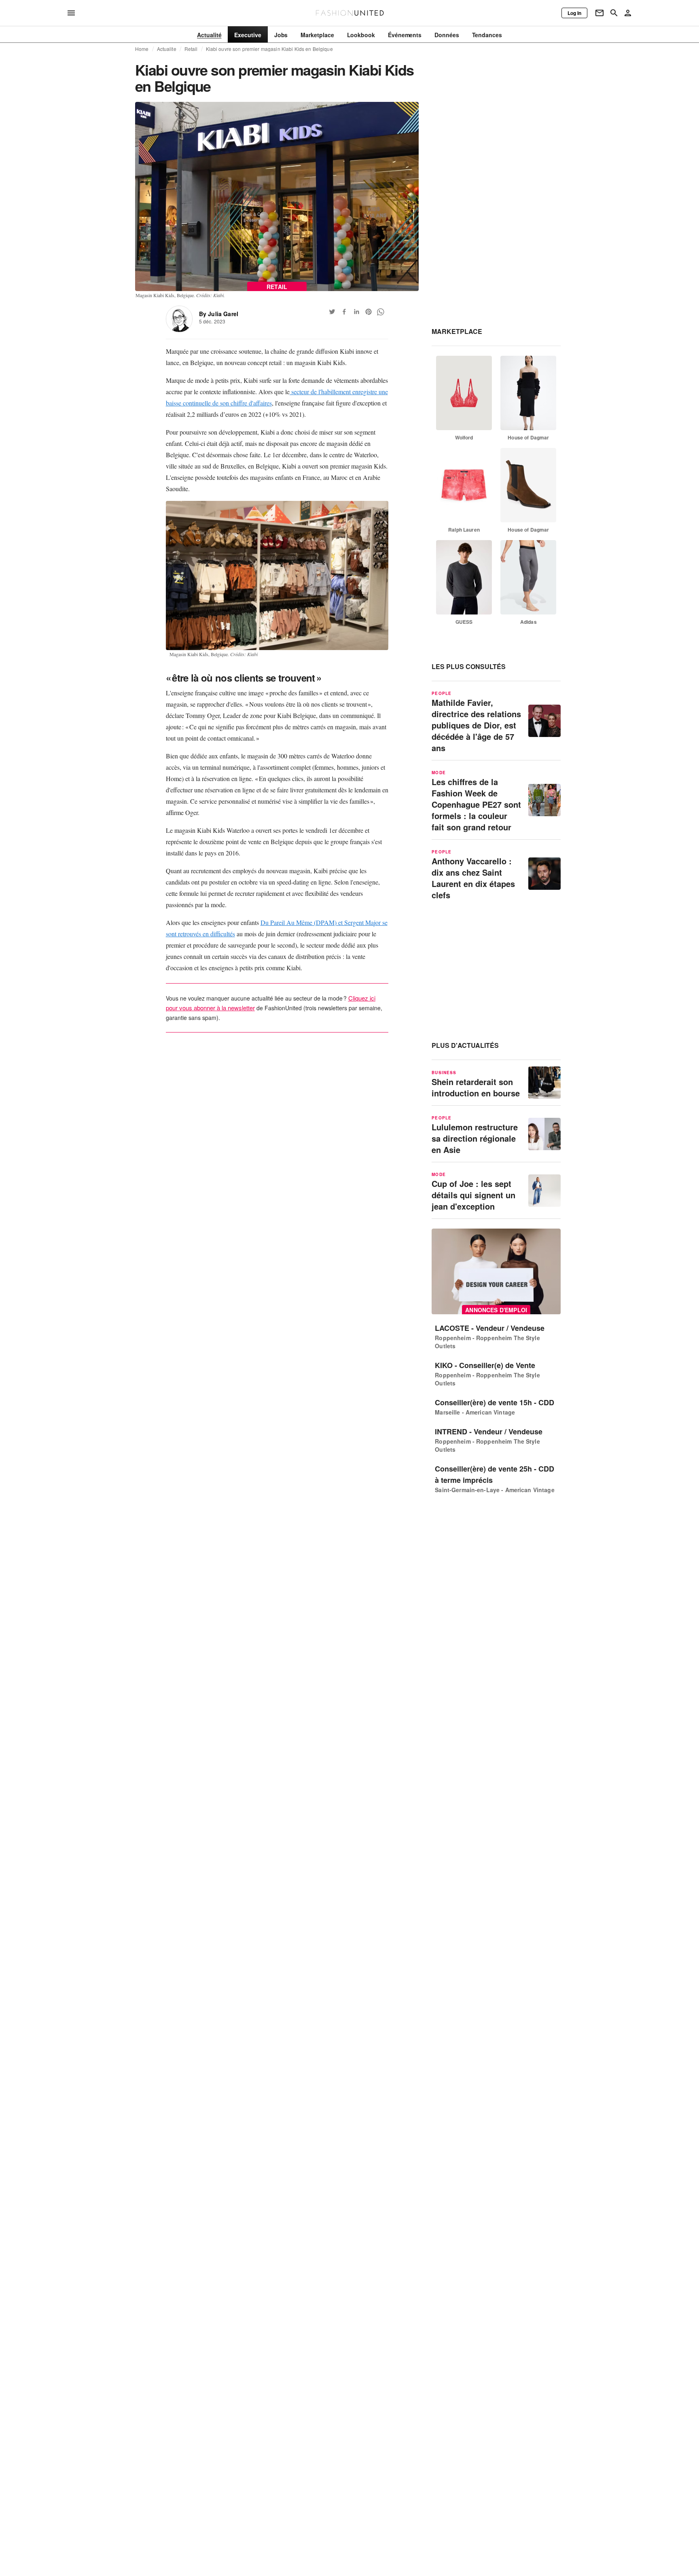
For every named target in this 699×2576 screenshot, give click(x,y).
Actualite (167, 49)
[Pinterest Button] (369, 312)
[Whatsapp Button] (381, 312)
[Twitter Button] (332, 312)
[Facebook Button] (344, 312)
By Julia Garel (219, 314)
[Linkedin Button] (356, 312)
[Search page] (614, 13)
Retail (191, 49)
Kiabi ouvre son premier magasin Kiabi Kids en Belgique (269, 49)
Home (142, 49)
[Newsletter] (599, 13)
